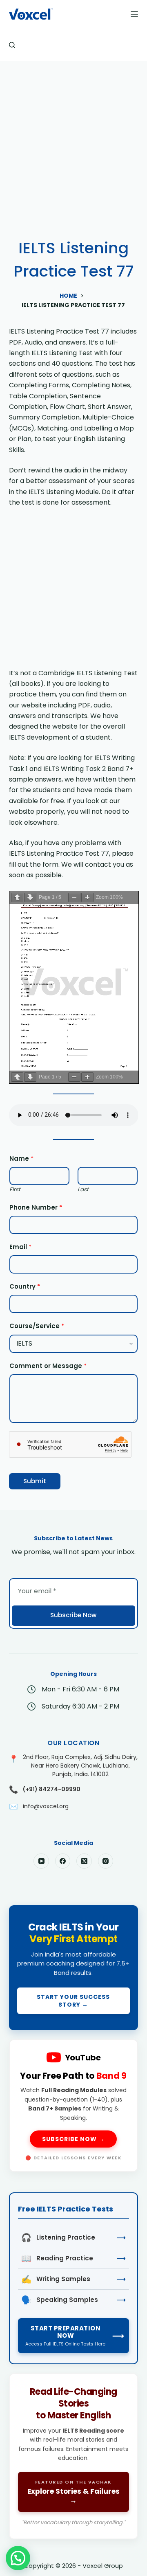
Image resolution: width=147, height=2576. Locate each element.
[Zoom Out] (74, 897)
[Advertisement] (73, 138)
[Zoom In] (87, 897)
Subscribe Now (73, 1615)
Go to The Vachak (74, 2456)
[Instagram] (106, 1861)
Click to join (74, 1968)
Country (25, 1286)
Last (83, 1189)
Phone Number (36, 1207)
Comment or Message (48, 1366)
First (15, 1189)
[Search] (12, 45)
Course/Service (37, 1326)
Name (21, 1158)
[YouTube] (41, 1861)
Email (20, 1247)
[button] (18, 2558)
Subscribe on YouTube (74, 2105)
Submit (35, 1481)
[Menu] (134, 14)
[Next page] (30, 897)
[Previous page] (17, 897)
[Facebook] (63, 1861)
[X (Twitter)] (84, 1861)
